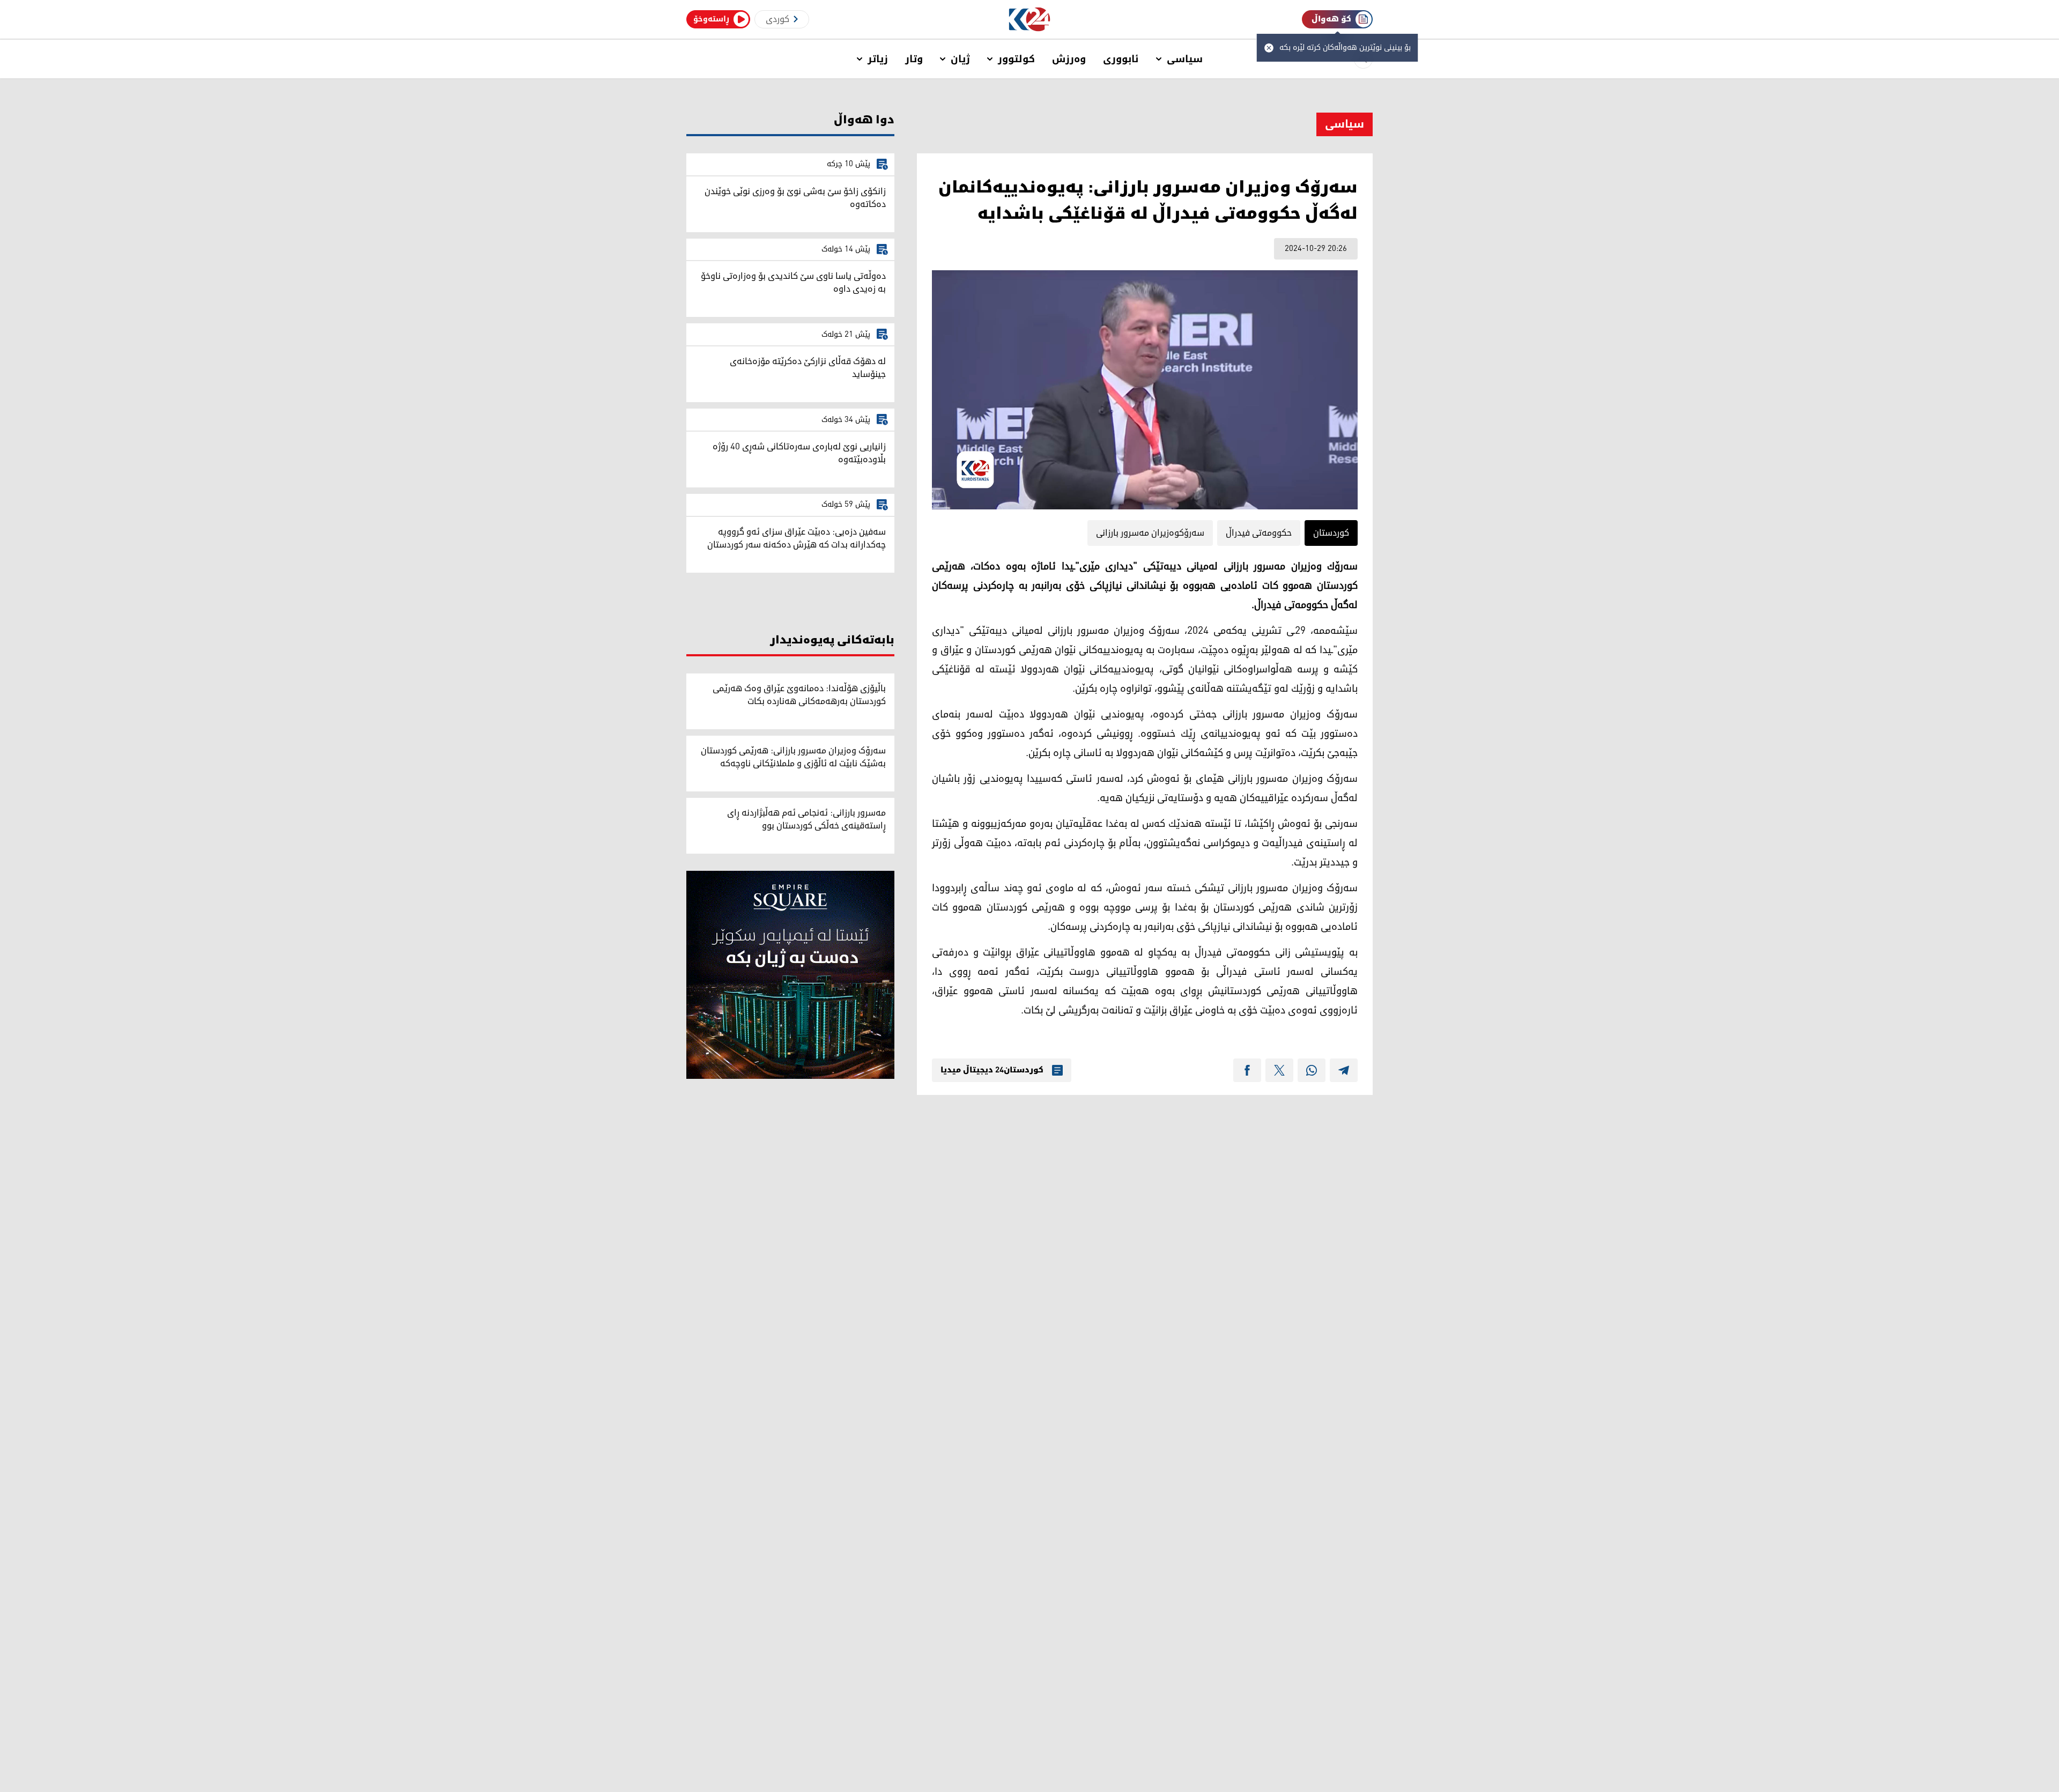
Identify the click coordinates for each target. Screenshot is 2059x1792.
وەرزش (1069, 59)
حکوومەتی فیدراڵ (1259, 533)
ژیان (960, 59)
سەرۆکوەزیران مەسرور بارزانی (1150, 533)
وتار (914, 59)
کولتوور (1016, 59)
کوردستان (1331, 533)
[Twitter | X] (1279, 1070)
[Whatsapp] (1312, 1070)
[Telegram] (1344, 1070)
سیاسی (1185, 59)
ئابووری (1121, 59)
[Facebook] (1247, 1070)
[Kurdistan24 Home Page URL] (1030, 20)
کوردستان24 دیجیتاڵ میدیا (992, 1070)
